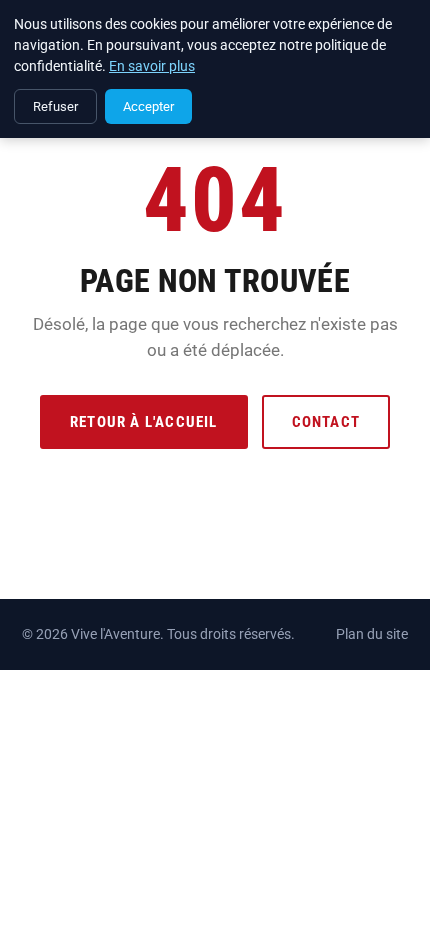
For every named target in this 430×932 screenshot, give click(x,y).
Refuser (55, 106)
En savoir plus (152, 66)
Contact (326, 422)
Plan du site (372, 634)
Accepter (148, 106)
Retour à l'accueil (144, 422)
